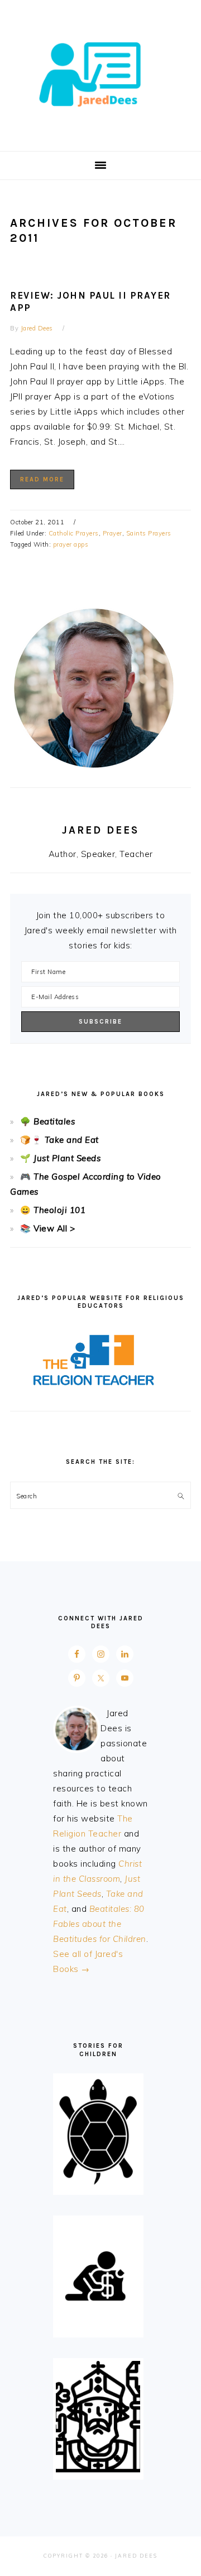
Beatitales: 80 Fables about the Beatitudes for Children (100, 1924)
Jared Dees (100, 72)
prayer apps (71, 544)
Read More (42, 479)
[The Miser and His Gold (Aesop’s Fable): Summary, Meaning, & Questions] (98, 2327)
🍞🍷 (31, 1140)
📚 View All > (47, 1228)
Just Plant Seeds (67, 1158)
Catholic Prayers (74, 533)
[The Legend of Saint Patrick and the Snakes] (98, 2469)
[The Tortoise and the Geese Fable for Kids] (98, 2185)
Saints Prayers (149, 533)
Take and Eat (70, 1140)
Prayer (113, 533)
